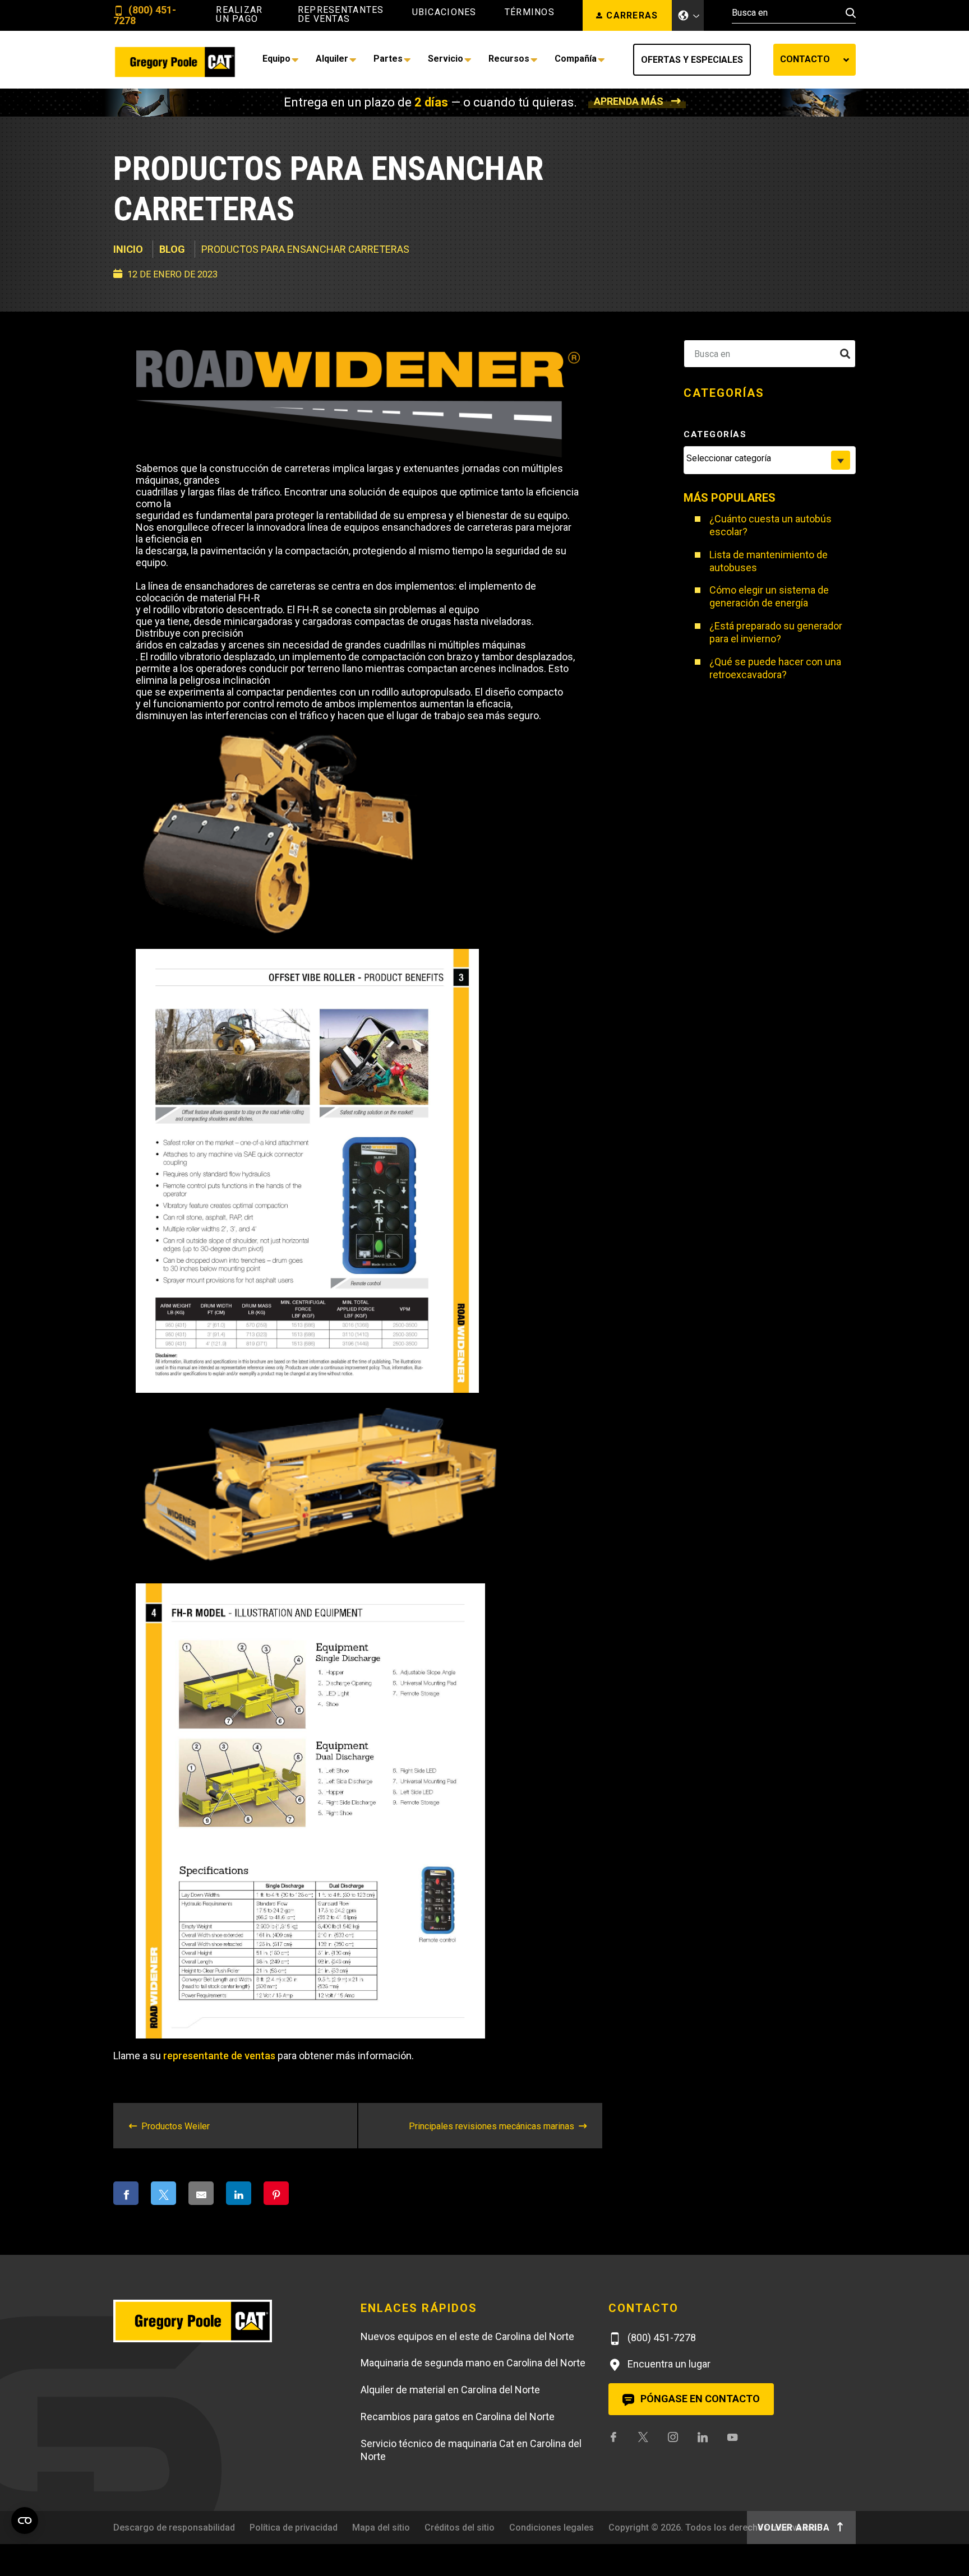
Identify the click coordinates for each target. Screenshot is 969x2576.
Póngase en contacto (699, 2399)
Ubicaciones (444, 12)
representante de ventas (219, 2056)
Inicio (128, 249)
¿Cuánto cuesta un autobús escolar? (770, 525)
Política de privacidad (294, 2528)
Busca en (725, 353)
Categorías (715, 434)
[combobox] (770, 460)
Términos (530, 12)
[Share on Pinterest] (276, 2193)
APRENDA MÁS (629, 101)
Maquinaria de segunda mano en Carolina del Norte (473, 2363)
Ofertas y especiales (692, 60)
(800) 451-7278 (145, 15)
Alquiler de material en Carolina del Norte (450, 2390)
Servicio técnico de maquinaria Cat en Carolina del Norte (471, 2450)
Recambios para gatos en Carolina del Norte (458, 2417)
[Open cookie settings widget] (25, 2521)
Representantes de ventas (341, 15)
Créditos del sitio (460, 2528)
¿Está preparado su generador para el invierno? (776, 632)
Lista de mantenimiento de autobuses (769, 561)
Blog (172, 249)
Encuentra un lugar (668, 2364)
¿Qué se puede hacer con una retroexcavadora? (775, 668)
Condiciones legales (552, 2528)
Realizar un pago (239, 15)
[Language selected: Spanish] (688, 15)
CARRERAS (632, 15)
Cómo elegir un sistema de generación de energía (769, 596)
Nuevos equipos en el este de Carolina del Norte (467, 2336)
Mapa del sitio (381, 2528)
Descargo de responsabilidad (174, 2528)
